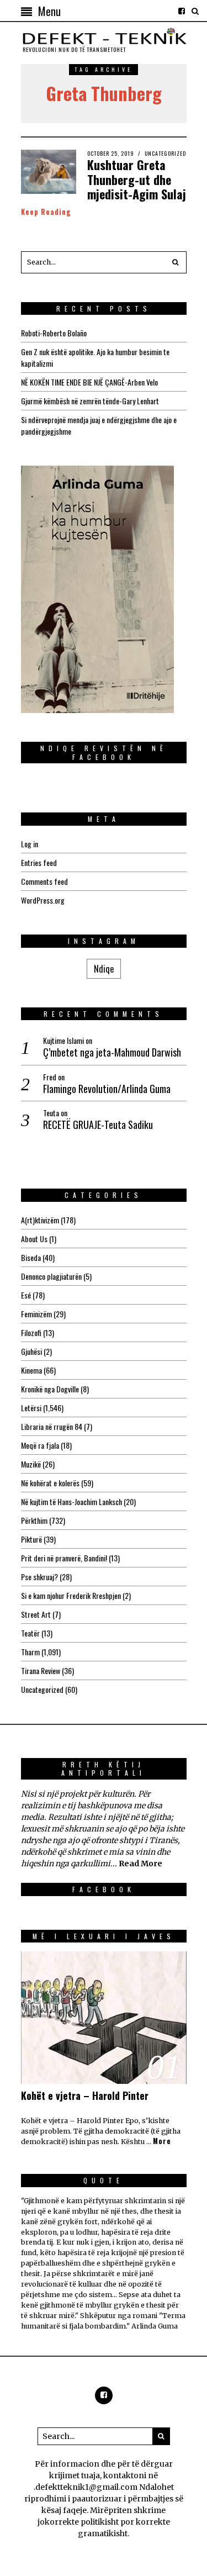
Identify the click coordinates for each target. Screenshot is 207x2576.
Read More (140, 1864)
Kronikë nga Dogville (50, 1389)
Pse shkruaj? (39, 1577)
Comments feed (44, 881)
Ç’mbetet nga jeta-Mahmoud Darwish (112, 1052)
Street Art (36, 1614)
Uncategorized (165, 153)
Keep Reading (46, 212)
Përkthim (34, 1520)
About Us (34, 1239)
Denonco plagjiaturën (51, 1276)
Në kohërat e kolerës (50, 1483)
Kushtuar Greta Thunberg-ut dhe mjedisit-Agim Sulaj (137, 179)
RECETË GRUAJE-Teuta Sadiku (98, 1125)
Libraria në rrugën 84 (52, 1426)
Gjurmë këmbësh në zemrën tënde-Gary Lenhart (90, 401)
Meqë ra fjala (40, 1445)
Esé (26, 1295)
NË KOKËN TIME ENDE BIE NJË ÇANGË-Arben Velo (89, 382)
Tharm (30, 1652)
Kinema (31, 1370)
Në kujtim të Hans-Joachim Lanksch (71, 1501)
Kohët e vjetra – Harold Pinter (85, 2095)
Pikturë (31, 1539)
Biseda (31, 1257)
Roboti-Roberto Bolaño (54, 333)
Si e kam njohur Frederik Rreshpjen (71, 1595)
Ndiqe (104, 969)
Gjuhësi (31, 1351)
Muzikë (31, 1464)
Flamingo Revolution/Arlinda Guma (107, 1089)
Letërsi (31, 1408)
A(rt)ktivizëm (40, 1220)
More (162, 2141)
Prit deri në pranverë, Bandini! (64, 1558)
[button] (176, 262)
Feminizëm (36, 1314)
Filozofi (31, 1332)
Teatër (30, 1633)
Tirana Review (41, 1670)
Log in (30, 844)
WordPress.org (43, 900)
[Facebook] (182, 11)
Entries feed (39, 862)
